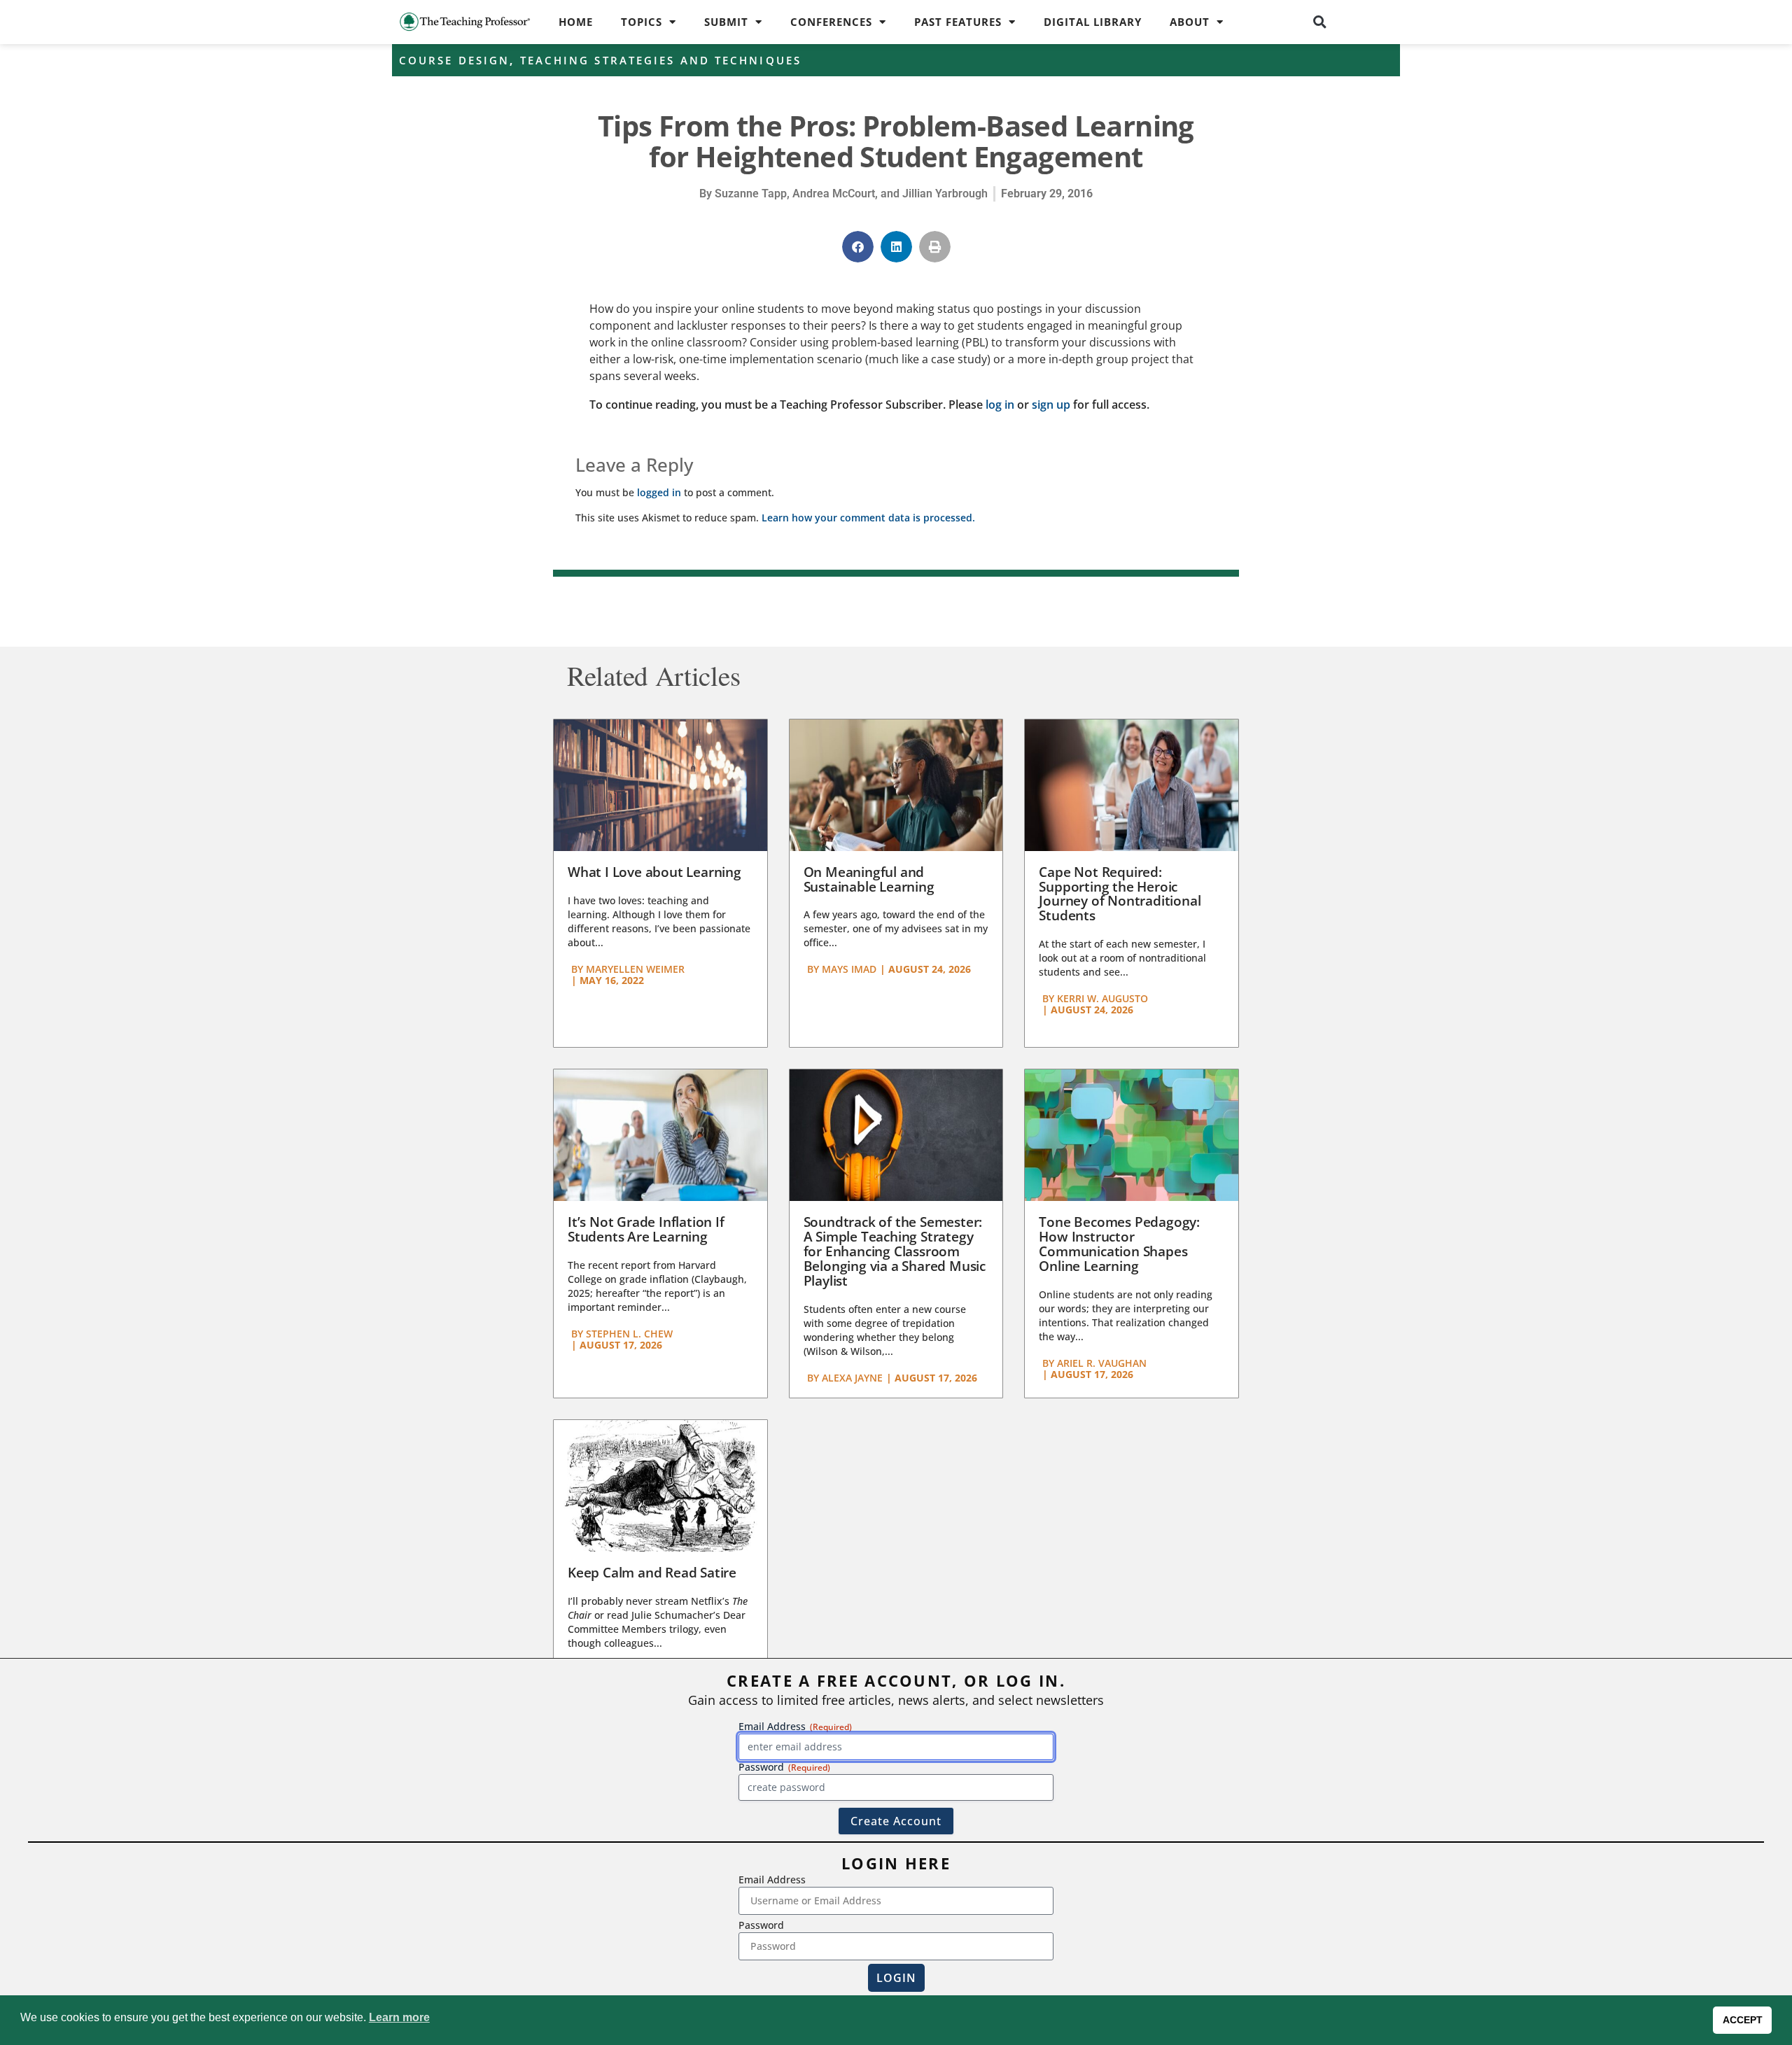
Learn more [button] (399, 2017)
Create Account (896, 1821)
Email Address (772, 1879)
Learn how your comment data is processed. (868, 518)
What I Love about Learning (654, 872)
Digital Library (1093, 22)
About (1190, 22)
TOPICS (642, 22)
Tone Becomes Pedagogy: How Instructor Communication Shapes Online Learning (1119, 1244)
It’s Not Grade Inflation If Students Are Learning (646, 1229)
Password (761, 1925)
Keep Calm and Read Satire (652, 1573)
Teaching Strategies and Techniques (661, 60)
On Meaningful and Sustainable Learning (869, 879)
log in (1000, 405)
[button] (1320, 22)
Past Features (958, 22)
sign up (1051, 405)
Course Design (454, 60)
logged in (659, 492)
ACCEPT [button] (1743, 2020)
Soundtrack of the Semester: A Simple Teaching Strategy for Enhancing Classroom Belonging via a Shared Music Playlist (895, 1251)
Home (576, 22)
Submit (726, 22)
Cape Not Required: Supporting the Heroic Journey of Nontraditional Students (1120, 894)
